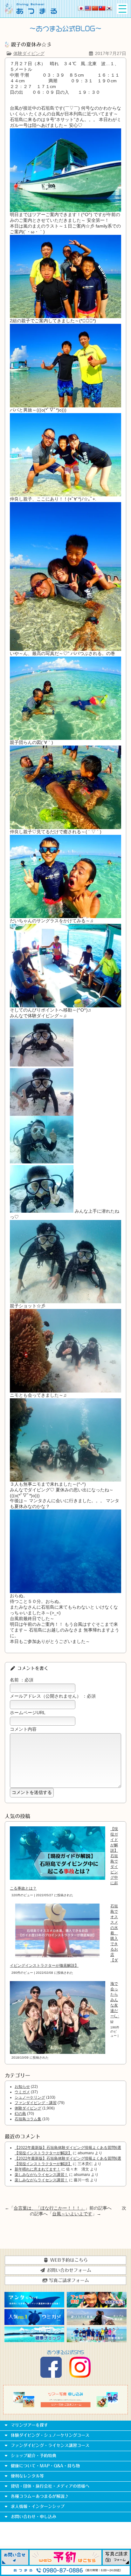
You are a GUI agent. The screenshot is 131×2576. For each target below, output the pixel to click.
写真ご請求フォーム (68, 2280)
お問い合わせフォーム (68, 2270)
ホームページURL (28, 1713)
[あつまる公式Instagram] (80, 2376)
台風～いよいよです (72, 2214)
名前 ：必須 (22, 1680)
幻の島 (20, 2114)
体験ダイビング (29, 53)
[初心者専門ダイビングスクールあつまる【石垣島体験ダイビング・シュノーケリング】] (31, 12)
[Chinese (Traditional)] (102, 8)
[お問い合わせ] (15, 2563)
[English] (88, 8)
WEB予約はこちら (68, 2260)
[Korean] (109, 8)
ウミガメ (22, 2092)
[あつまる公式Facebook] (51, 2376)
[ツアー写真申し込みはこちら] (65, 2406)
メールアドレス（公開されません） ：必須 (53, 1696)
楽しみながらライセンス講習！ (41, 2175)
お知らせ (22, 2087)
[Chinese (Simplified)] (95, 8)
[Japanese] (81, 8)
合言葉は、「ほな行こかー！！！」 (49, 2208)
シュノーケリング (30, 2097)
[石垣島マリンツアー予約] (66, 2563)
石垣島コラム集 (28, 2119)
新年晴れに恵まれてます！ (38, 2169)
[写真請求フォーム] (116, 2563)
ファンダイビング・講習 (36, 2103)
